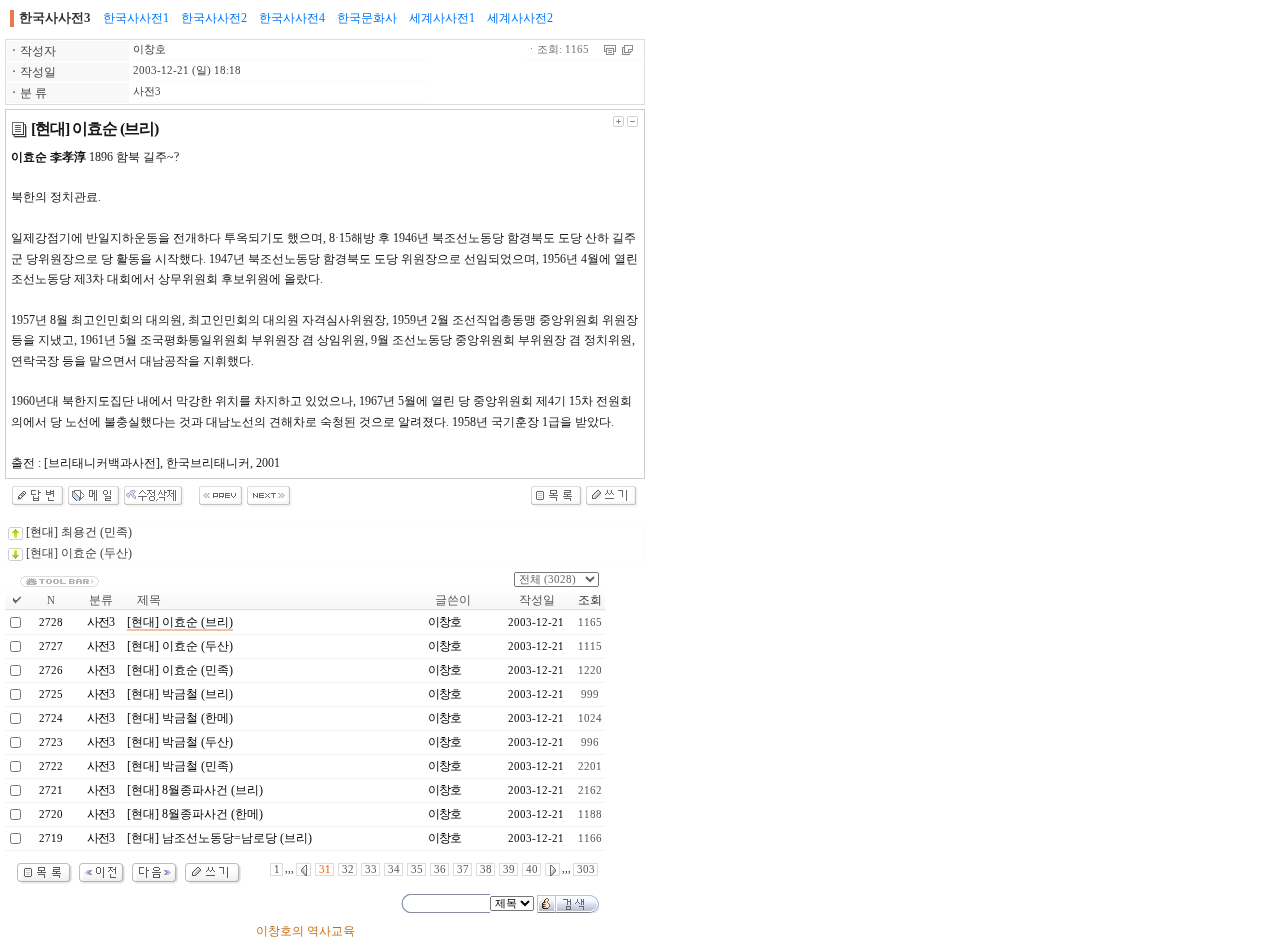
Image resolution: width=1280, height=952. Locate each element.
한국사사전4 (292, 18)
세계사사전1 (442, 18)
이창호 (149, 49)
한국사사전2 (214, 18)
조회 (590, 600)
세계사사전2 (520, 18)
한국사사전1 (136, 18)
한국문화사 (367, 18)
